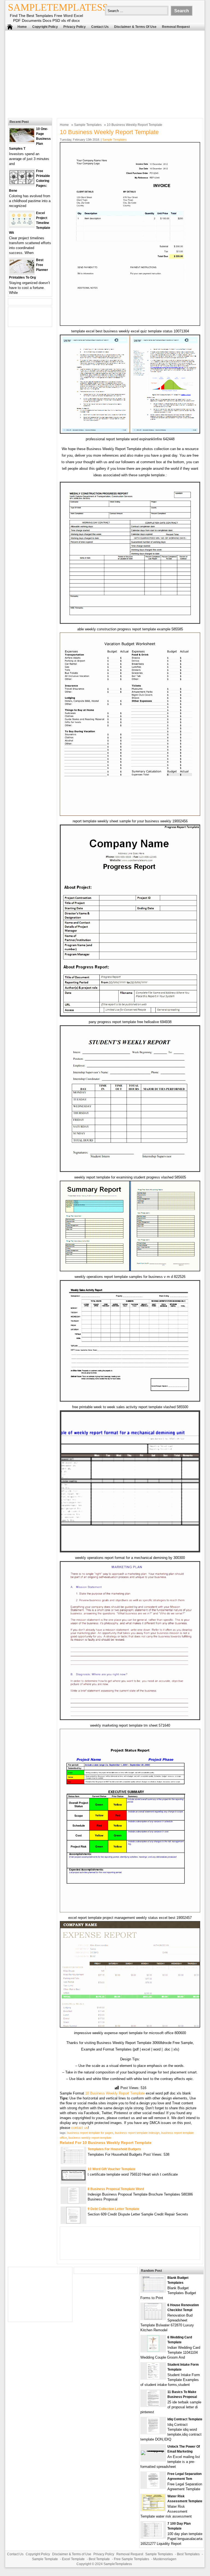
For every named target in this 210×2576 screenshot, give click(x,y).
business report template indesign (137, 2133)
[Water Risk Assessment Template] (153, 2509)
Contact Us (100, 27)
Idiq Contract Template (185, 2419)
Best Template (99, 2559)
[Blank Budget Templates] (153, 2291)
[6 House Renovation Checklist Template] (153, 2318)
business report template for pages (90, 2133)
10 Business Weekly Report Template (115, 2093)
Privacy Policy (75, 27)
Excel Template (73, 2559)
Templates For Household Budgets (114, 2149)
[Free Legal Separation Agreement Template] (153, 2487)
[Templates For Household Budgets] (73, 2162)
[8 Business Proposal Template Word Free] (73, 2202)
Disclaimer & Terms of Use (135, 27)
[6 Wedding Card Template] (153, 2351)
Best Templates (188, 2554)
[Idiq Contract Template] (153, 2432)
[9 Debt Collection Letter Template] (73, 2222)
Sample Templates (88, 125)
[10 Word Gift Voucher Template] (73, 2179)
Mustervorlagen (165, 2559)
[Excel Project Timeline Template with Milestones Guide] (22, 225)
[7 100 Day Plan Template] (153, 2537)
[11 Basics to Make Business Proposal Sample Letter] (153, 2405)
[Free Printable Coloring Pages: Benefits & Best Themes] (22, 183)
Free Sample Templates (131, 2559)
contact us (80, 2128)
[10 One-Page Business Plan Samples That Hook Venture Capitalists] (22, 141)
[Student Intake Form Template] (153, 2378)
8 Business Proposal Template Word (116, 2189)
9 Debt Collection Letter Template (113, 2209)
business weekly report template (90, 2138)
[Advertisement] (101, 73)
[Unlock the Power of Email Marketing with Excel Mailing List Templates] (153, 2451)
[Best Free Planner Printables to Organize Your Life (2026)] (22, 272)
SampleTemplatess (58, 7)
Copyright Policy (45, 27)
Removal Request (176, 27)
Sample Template (45, 2559)
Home (22, 27)
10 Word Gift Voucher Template (112, 2169)
